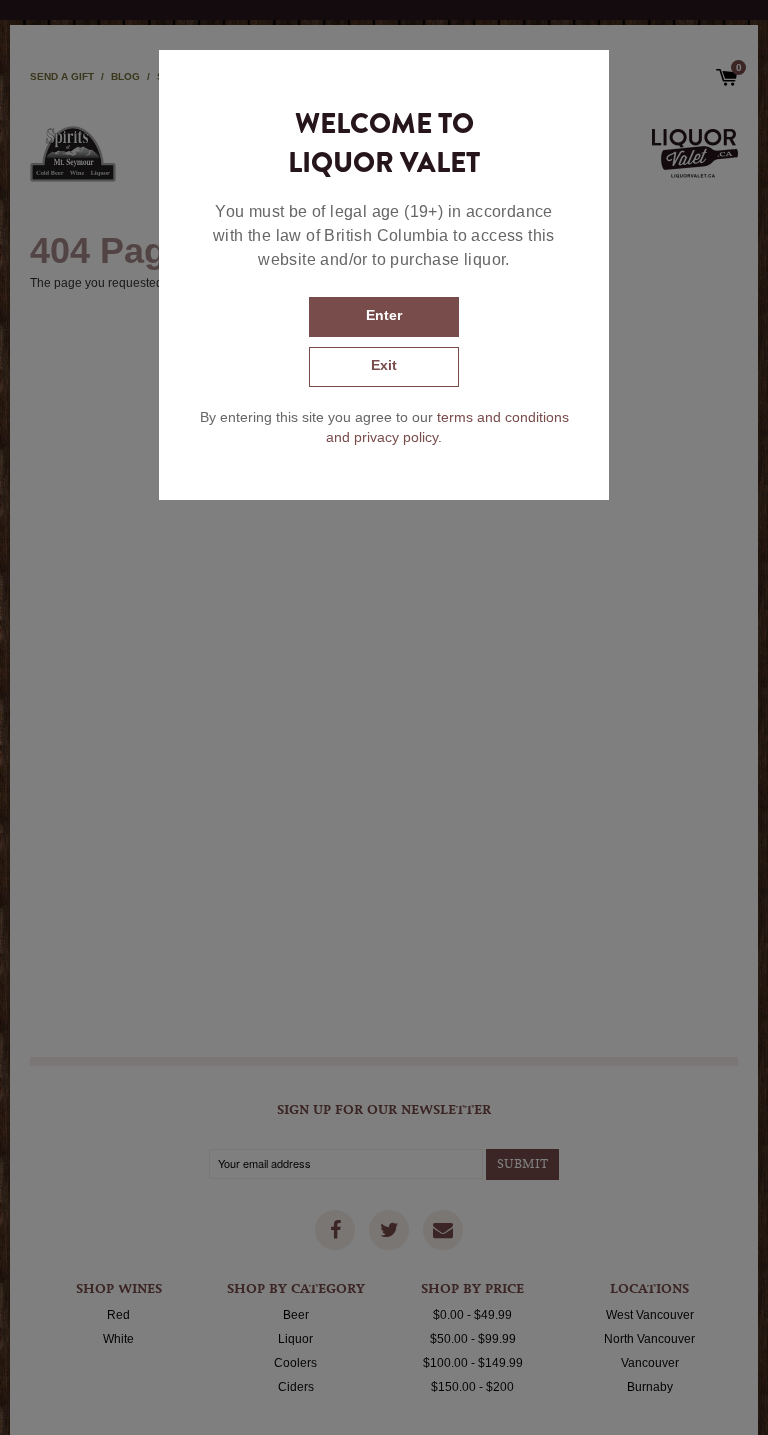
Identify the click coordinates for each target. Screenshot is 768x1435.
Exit (384, 365)
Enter (384, 315)
